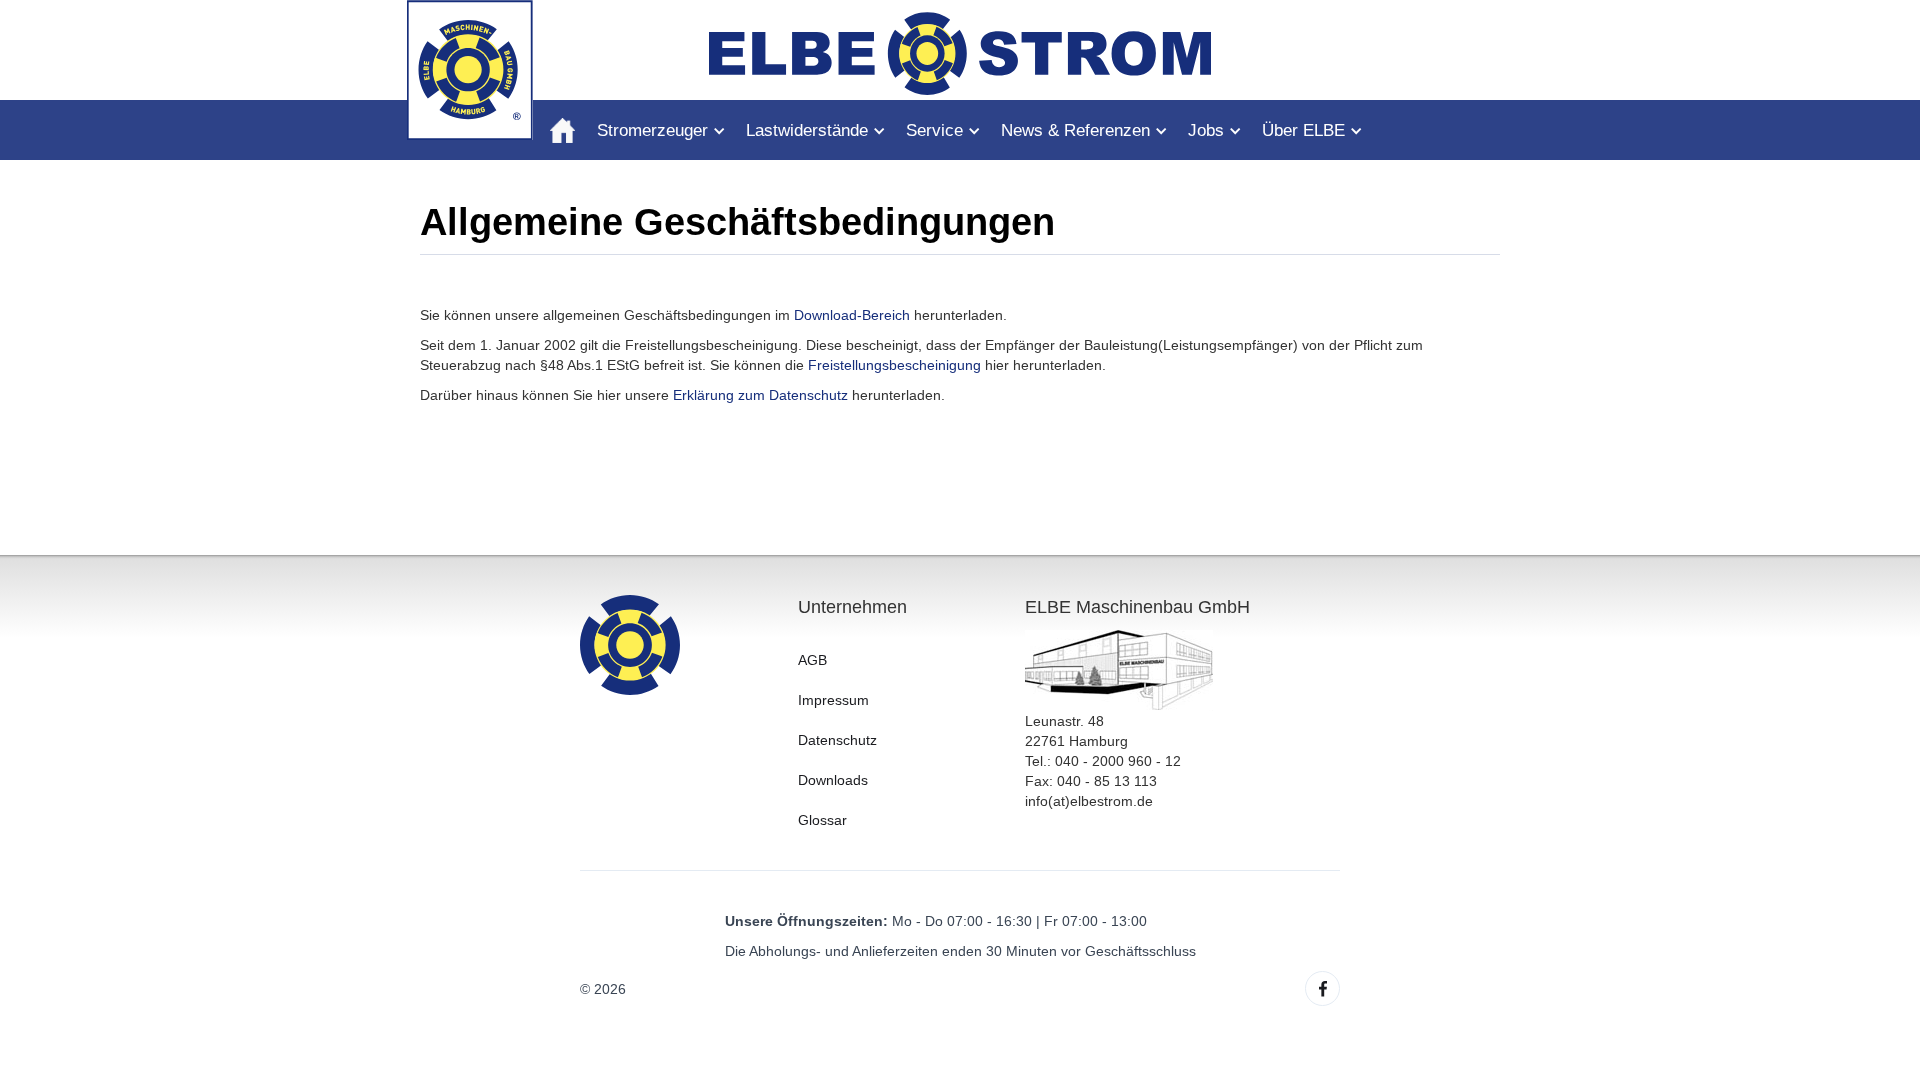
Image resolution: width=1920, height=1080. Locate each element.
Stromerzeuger (652, 130)
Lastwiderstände (807, 130)
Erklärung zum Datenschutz (760, 395)
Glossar (822, 820)
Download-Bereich (852, 315)
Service (934, 130)
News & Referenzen (1075, 130)
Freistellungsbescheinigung (894, 365)
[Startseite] (470, 69)
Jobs (1206, 130)
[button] (671, 136)
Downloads (833, 780)
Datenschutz (837, 740)
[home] (562, 130)
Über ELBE (1303, 130)
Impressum (833, 700)
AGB (812, 660)
